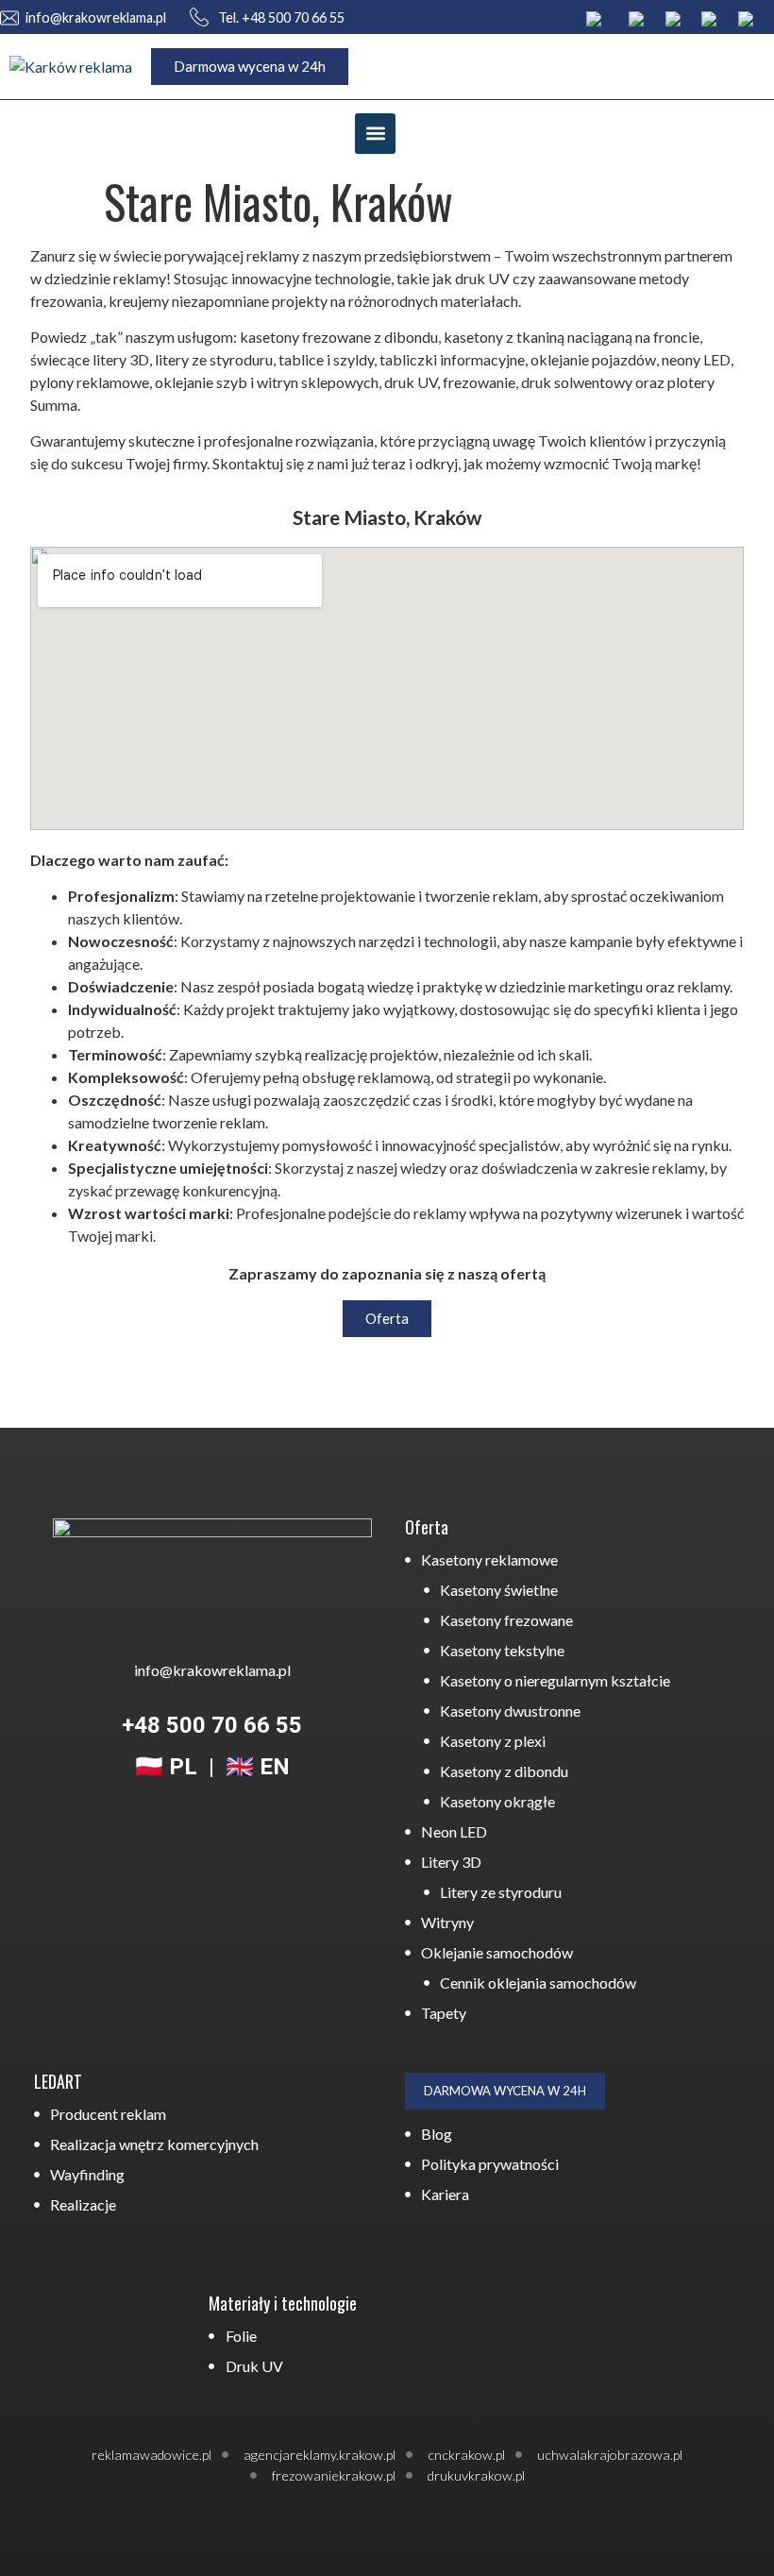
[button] (375, 134)
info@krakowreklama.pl (96, 17)
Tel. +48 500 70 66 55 (280, 17)
